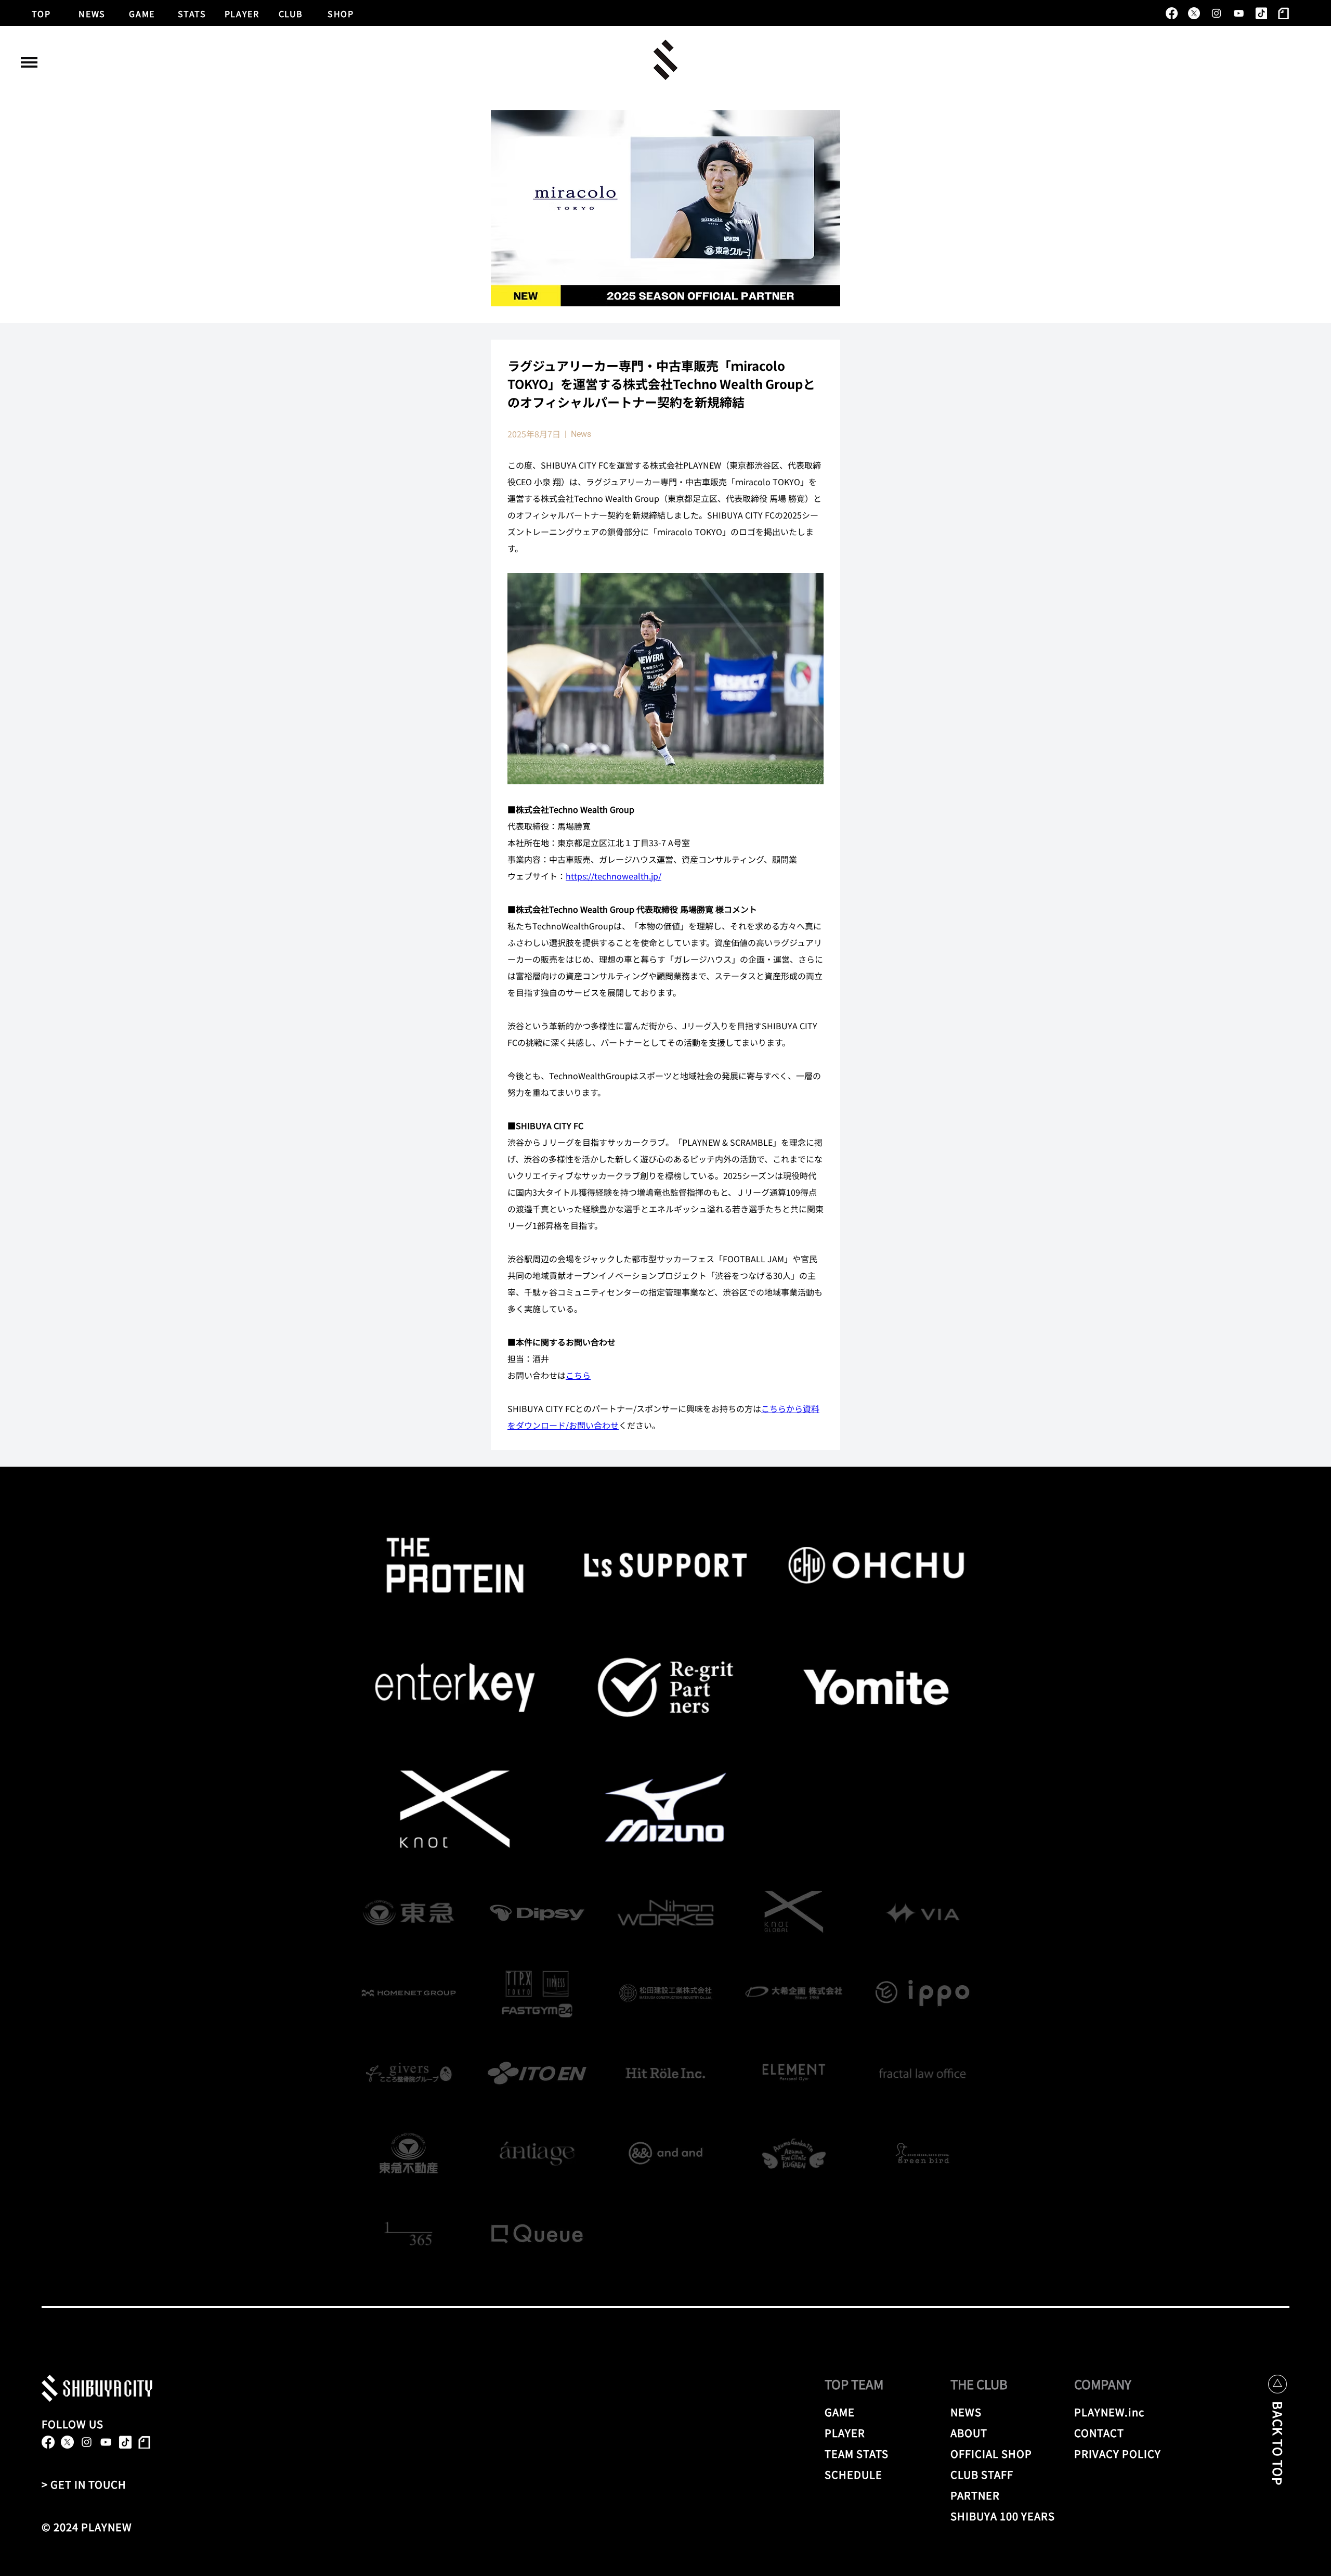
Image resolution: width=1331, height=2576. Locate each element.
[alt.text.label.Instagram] (1216, 13)
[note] (1283, 13)
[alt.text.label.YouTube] (1239, 13)
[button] (29, 62)
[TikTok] (1261, 13)
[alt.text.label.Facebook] (1172, 13)
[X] (1194, 13)
